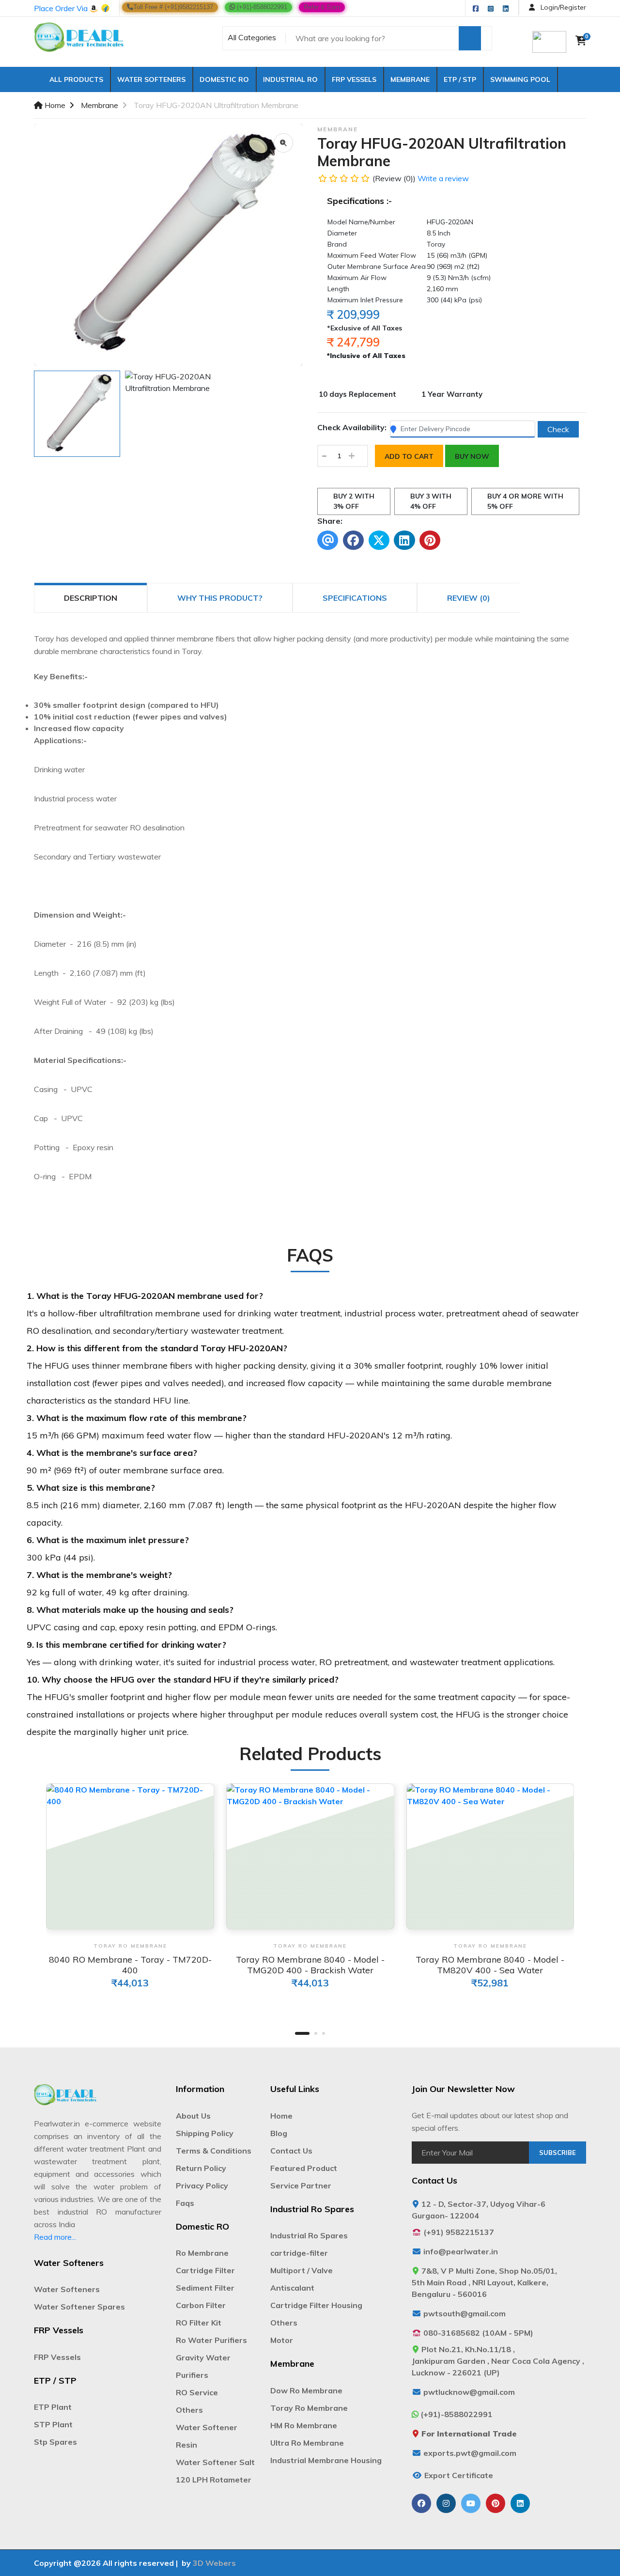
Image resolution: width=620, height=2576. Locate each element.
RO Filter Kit (199, 2323)
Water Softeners (151, 79)
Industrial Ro (290, 79)
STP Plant (53, 2424)
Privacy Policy (202, 2186)
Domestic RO (224, 79)
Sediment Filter (205, 2288)
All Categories (252, 37)
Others (189, 2410)
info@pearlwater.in (461, 2251)
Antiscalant (292, 2288)
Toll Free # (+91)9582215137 (173, 7)
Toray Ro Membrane (309, 2408)
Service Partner (301, 2186)
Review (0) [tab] (469, 598)
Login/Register (562, 7)
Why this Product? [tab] (220, 598)
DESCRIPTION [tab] (91, 598)
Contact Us (291, 2151)
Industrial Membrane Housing (326, 2460)
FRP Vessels (354, 79)
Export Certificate (459, 2475)
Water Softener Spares (79, 2307)
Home (54, 105)
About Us (193, 2116)
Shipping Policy (205, 2133)
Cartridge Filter (205, 2270)
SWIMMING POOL (520, 79)
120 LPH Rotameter (214, 2480)
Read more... (55, 2237)
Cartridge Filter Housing (316, 2305)
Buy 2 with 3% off (354, 501)
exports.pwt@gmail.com (470, 2453)
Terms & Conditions (214, 2151)
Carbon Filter (201, 2305)
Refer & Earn (322, 7)
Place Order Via (62, 8)
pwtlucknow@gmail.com (469, 2392)
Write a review (443, 178)
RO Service (197, 2392)
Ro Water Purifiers (211, 2340)
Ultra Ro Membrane (307, 2443)
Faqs (185, 2203)
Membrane (410, 79)
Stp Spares (55, 2442)
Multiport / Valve (302, 2270)
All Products (73, 79)
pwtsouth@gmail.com (465, 2313)
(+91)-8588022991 (261, 7)
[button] (302, 2033)
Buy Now (472, 456)
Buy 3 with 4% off (431, 501)
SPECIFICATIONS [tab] (355, 598)
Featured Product (304, 2168)
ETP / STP (460, 79)
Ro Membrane (202, 2253)
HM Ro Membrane (304, 2425)
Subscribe (558, 2153)
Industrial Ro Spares (309, 2235)
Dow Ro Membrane (306, 2390)
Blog (279, 2133)
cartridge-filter (299, 2253)
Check (558, 429)
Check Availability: (352, 427)
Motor (282, 2340)
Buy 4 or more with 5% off (525, 501)
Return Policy (201, 2168)
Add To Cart (409, 456)
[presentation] (22, 1858)
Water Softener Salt (215, 2462)
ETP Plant (53, 2407)
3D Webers (214, 2563)
